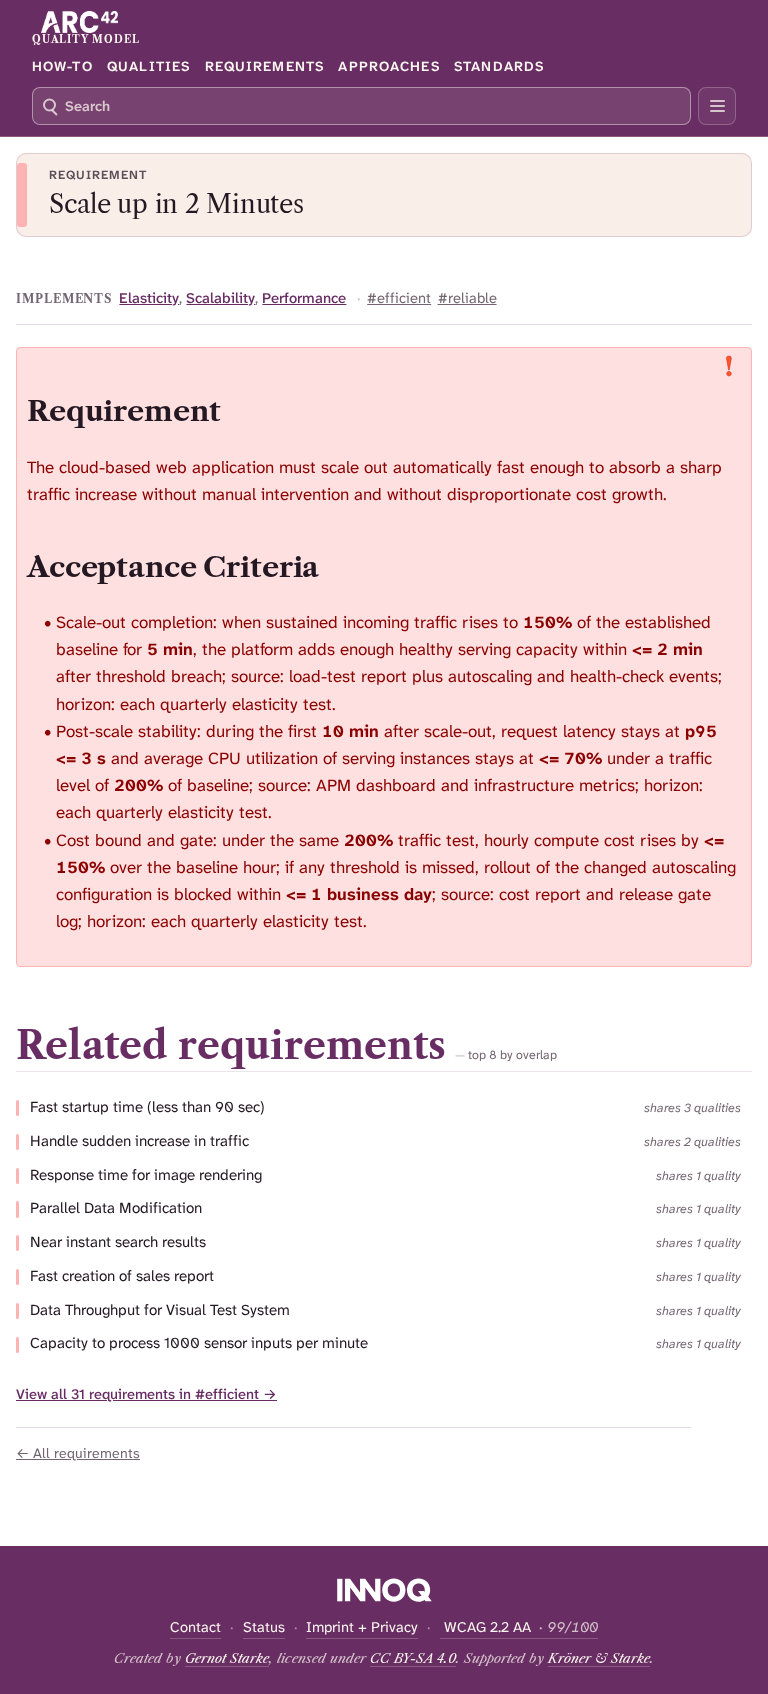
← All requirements (78, 1453)
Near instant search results (118, 1242)
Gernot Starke (227, 1658)
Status (264, 1627)
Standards (499, 66)
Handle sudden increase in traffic (139, 1141)
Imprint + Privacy (362, 1627)
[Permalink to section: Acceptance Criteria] (339, 566)
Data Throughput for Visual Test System (160, 1310)
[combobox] (361, 106)
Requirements (264, 66)
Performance (304, 298)
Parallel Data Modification (116, 1208)
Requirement (98, 175)
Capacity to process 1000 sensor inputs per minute (199, 1343)
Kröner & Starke (599, 1658)
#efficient (399, 298)
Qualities (148, 66)
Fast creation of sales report (122, 1276)
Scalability (220, 298)
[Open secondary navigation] (717, 106)
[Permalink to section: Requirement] (240, 410)
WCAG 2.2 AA (519, 1627)
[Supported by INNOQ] (384, 1590)
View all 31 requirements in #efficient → (146, 1394)
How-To (62, 66)
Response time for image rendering (146, 1175)
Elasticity (149, 298)
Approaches (388, 66)
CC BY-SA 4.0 (413, 1658)
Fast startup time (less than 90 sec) (147, 1107)
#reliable (467, 298)
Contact (195, 1627)
